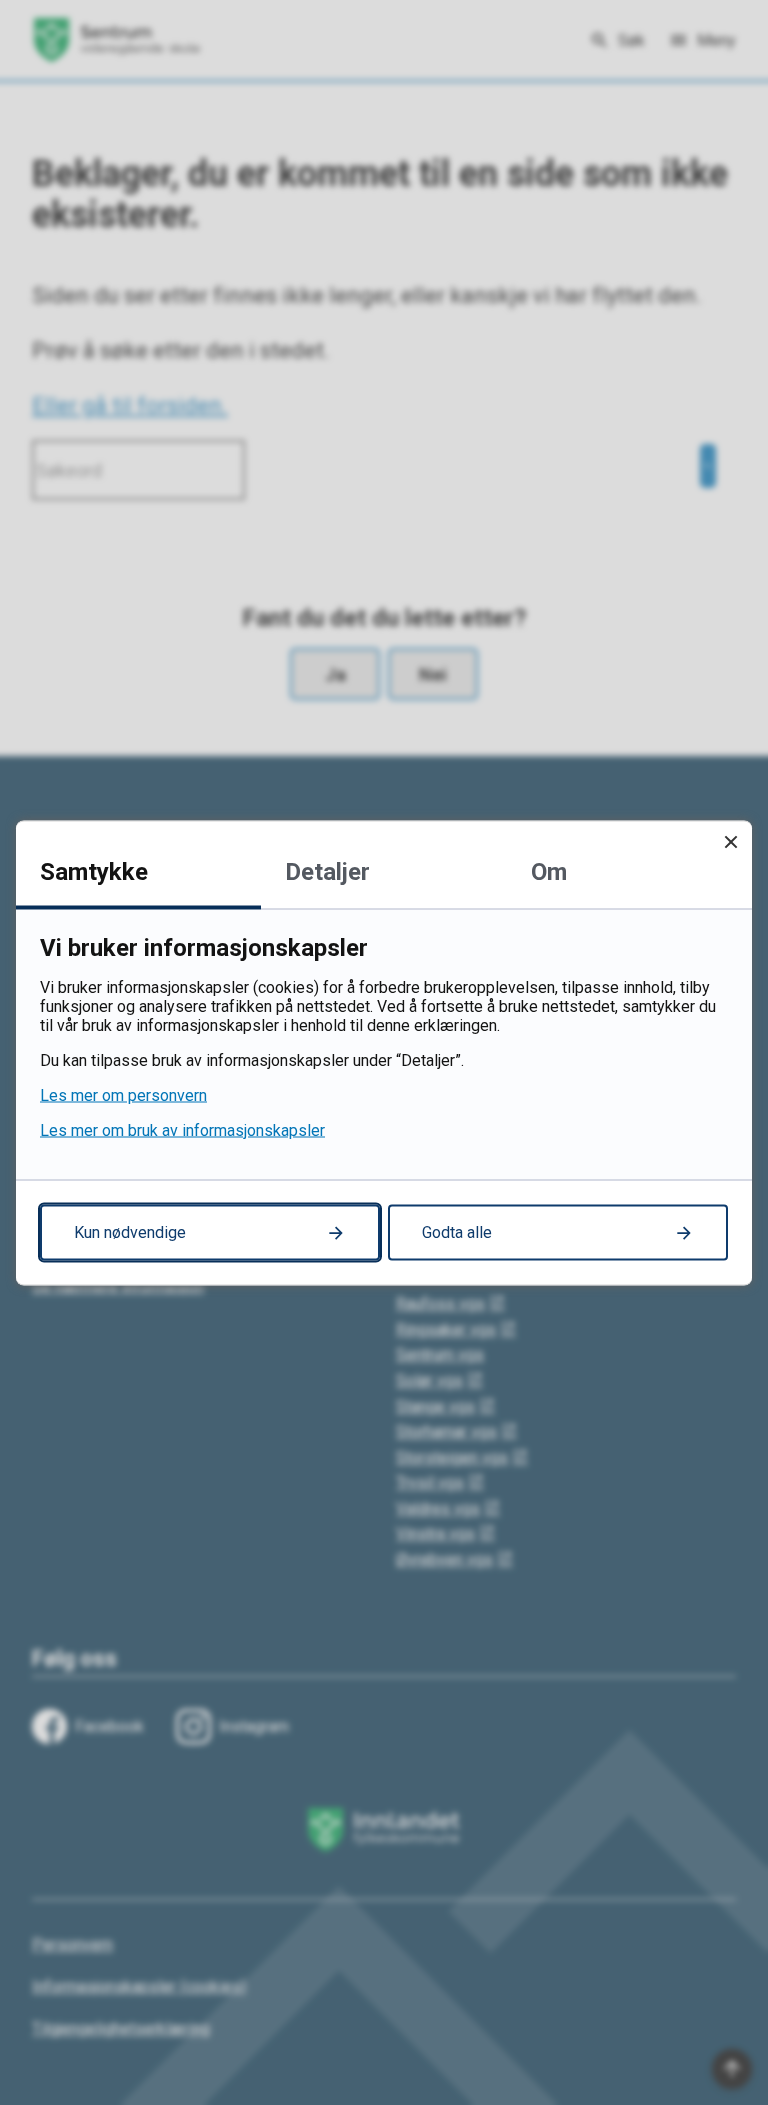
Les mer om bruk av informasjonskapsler (182, 1129)
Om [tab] (549, 871)
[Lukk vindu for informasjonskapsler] (730, 841)
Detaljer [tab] (327, 871)
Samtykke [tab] (94, 871)
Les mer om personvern (123, 1094)
